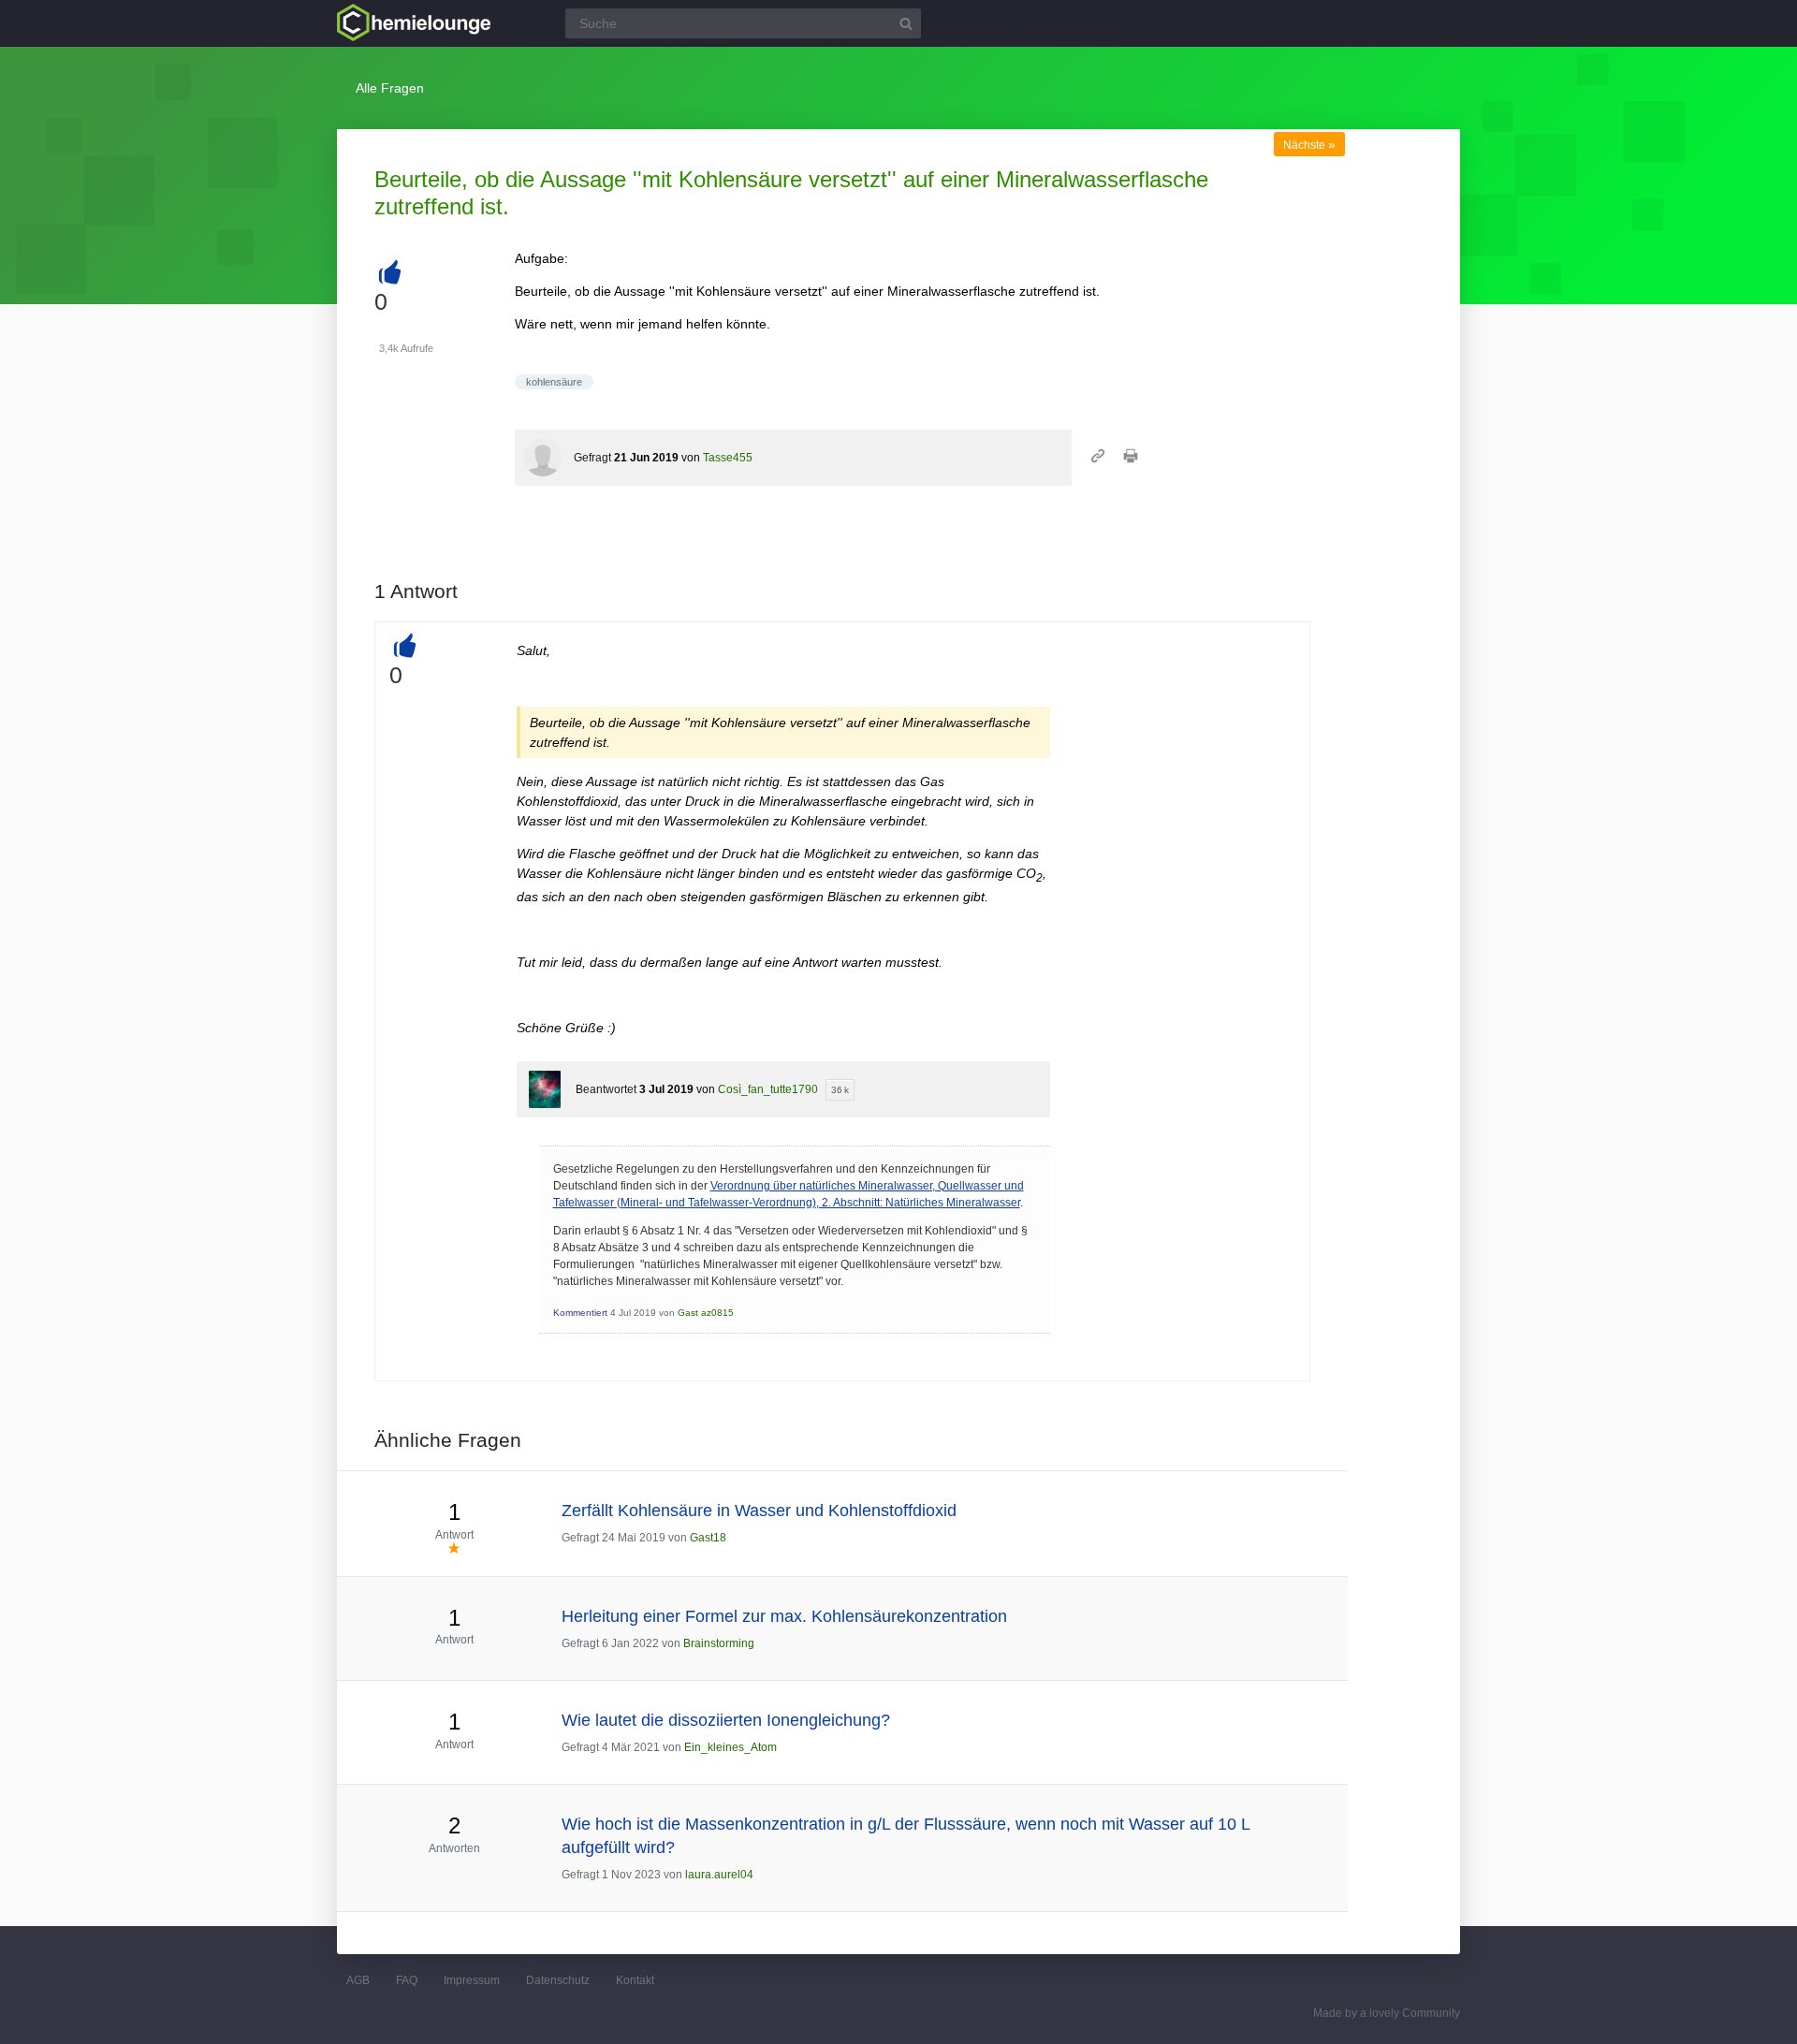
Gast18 (708, 1538)
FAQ (407, 1980)
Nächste (1309, 145)
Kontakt (635, 1980)
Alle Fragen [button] (390, 88)
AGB (358, 1980)
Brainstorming (719, 1643)
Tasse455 (728, 458)
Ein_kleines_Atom (730, 1747)
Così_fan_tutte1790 (768, 1089)
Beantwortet (606, 1089)
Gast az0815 (706, 1313)
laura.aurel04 (719, 1875)
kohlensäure (554, 382)
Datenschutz (558, 1980)
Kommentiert (580, 1313)
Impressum (472, 1980)
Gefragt (592, 458)
